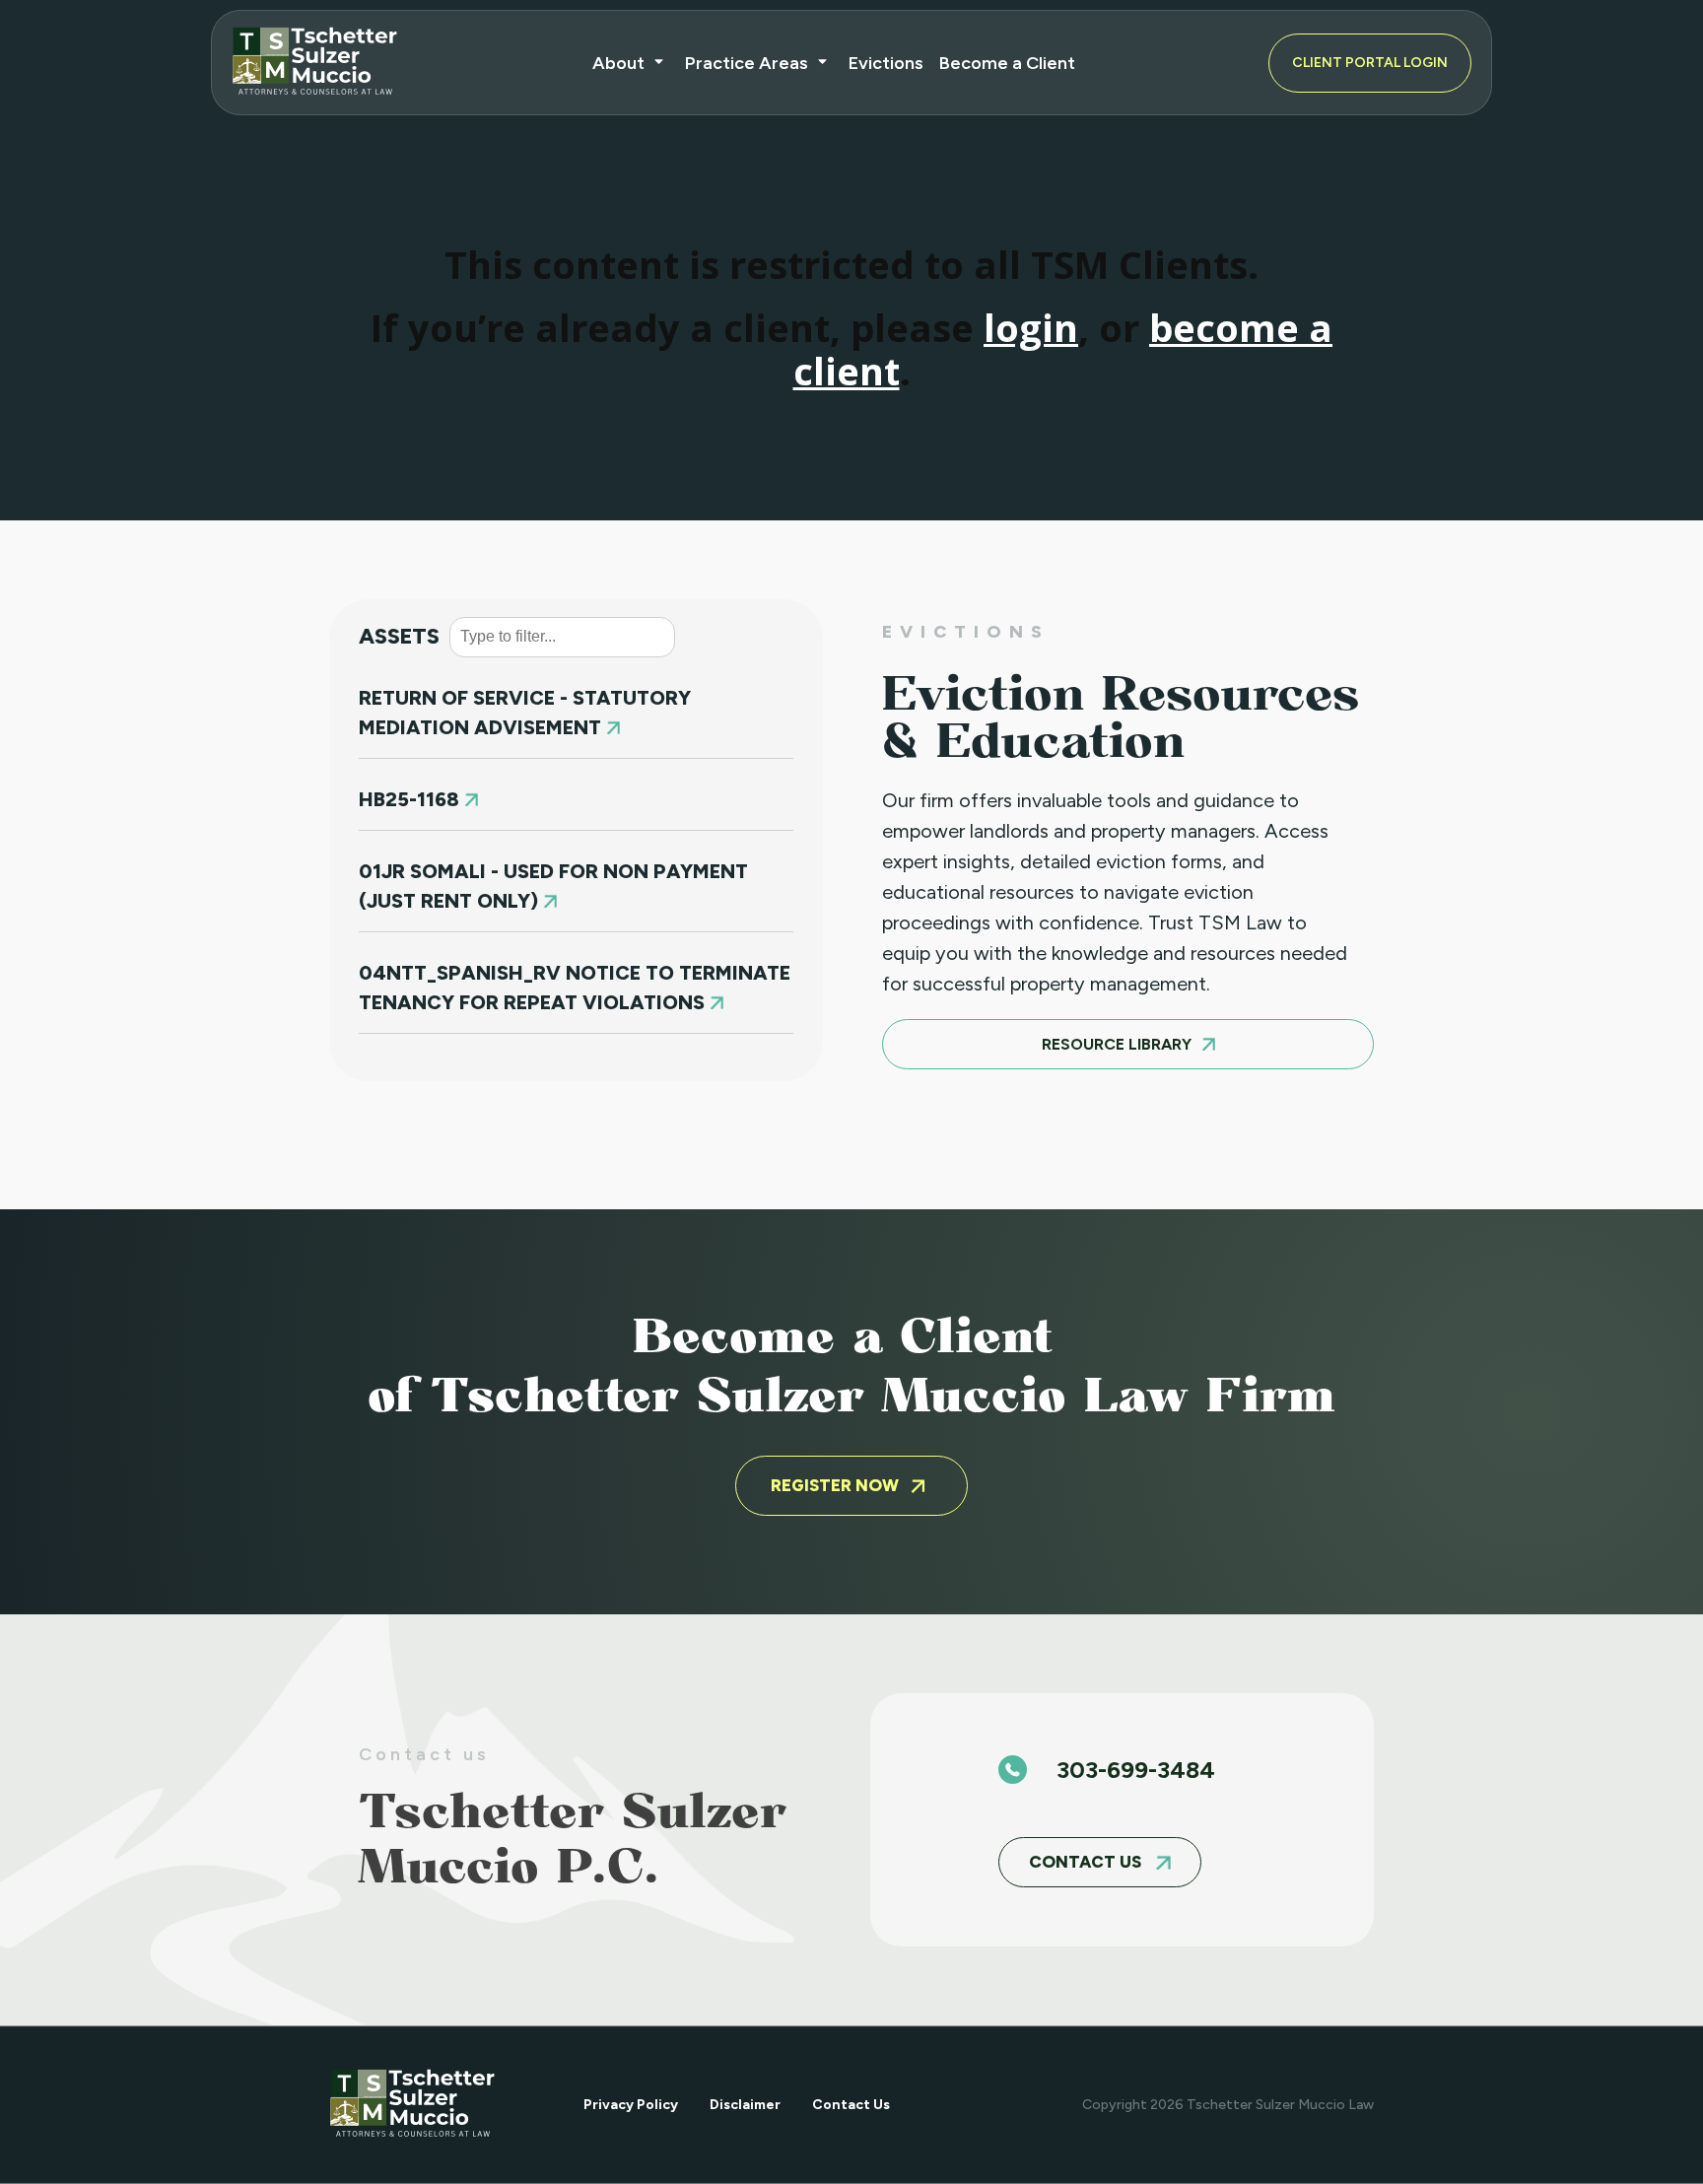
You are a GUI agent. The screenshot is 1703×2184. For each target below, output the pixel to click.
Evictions (886, 63)
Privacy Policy (631, 2105)
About (618, 63)
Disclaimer (745, 2105)
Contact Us (851, 2105)
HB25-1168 (411, 799)
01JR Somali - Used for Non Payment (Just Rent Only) (553, 886)
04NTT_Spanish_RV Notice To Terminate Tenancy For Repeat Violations (575, 988)
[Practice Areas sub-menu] (826, 63)
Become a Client (1007, 63)
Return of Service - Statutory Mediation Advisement (525, 713)
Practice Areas (747, 63)
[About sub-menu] (663, 63)
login (1031, 327)
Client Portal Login (1370, 63)
